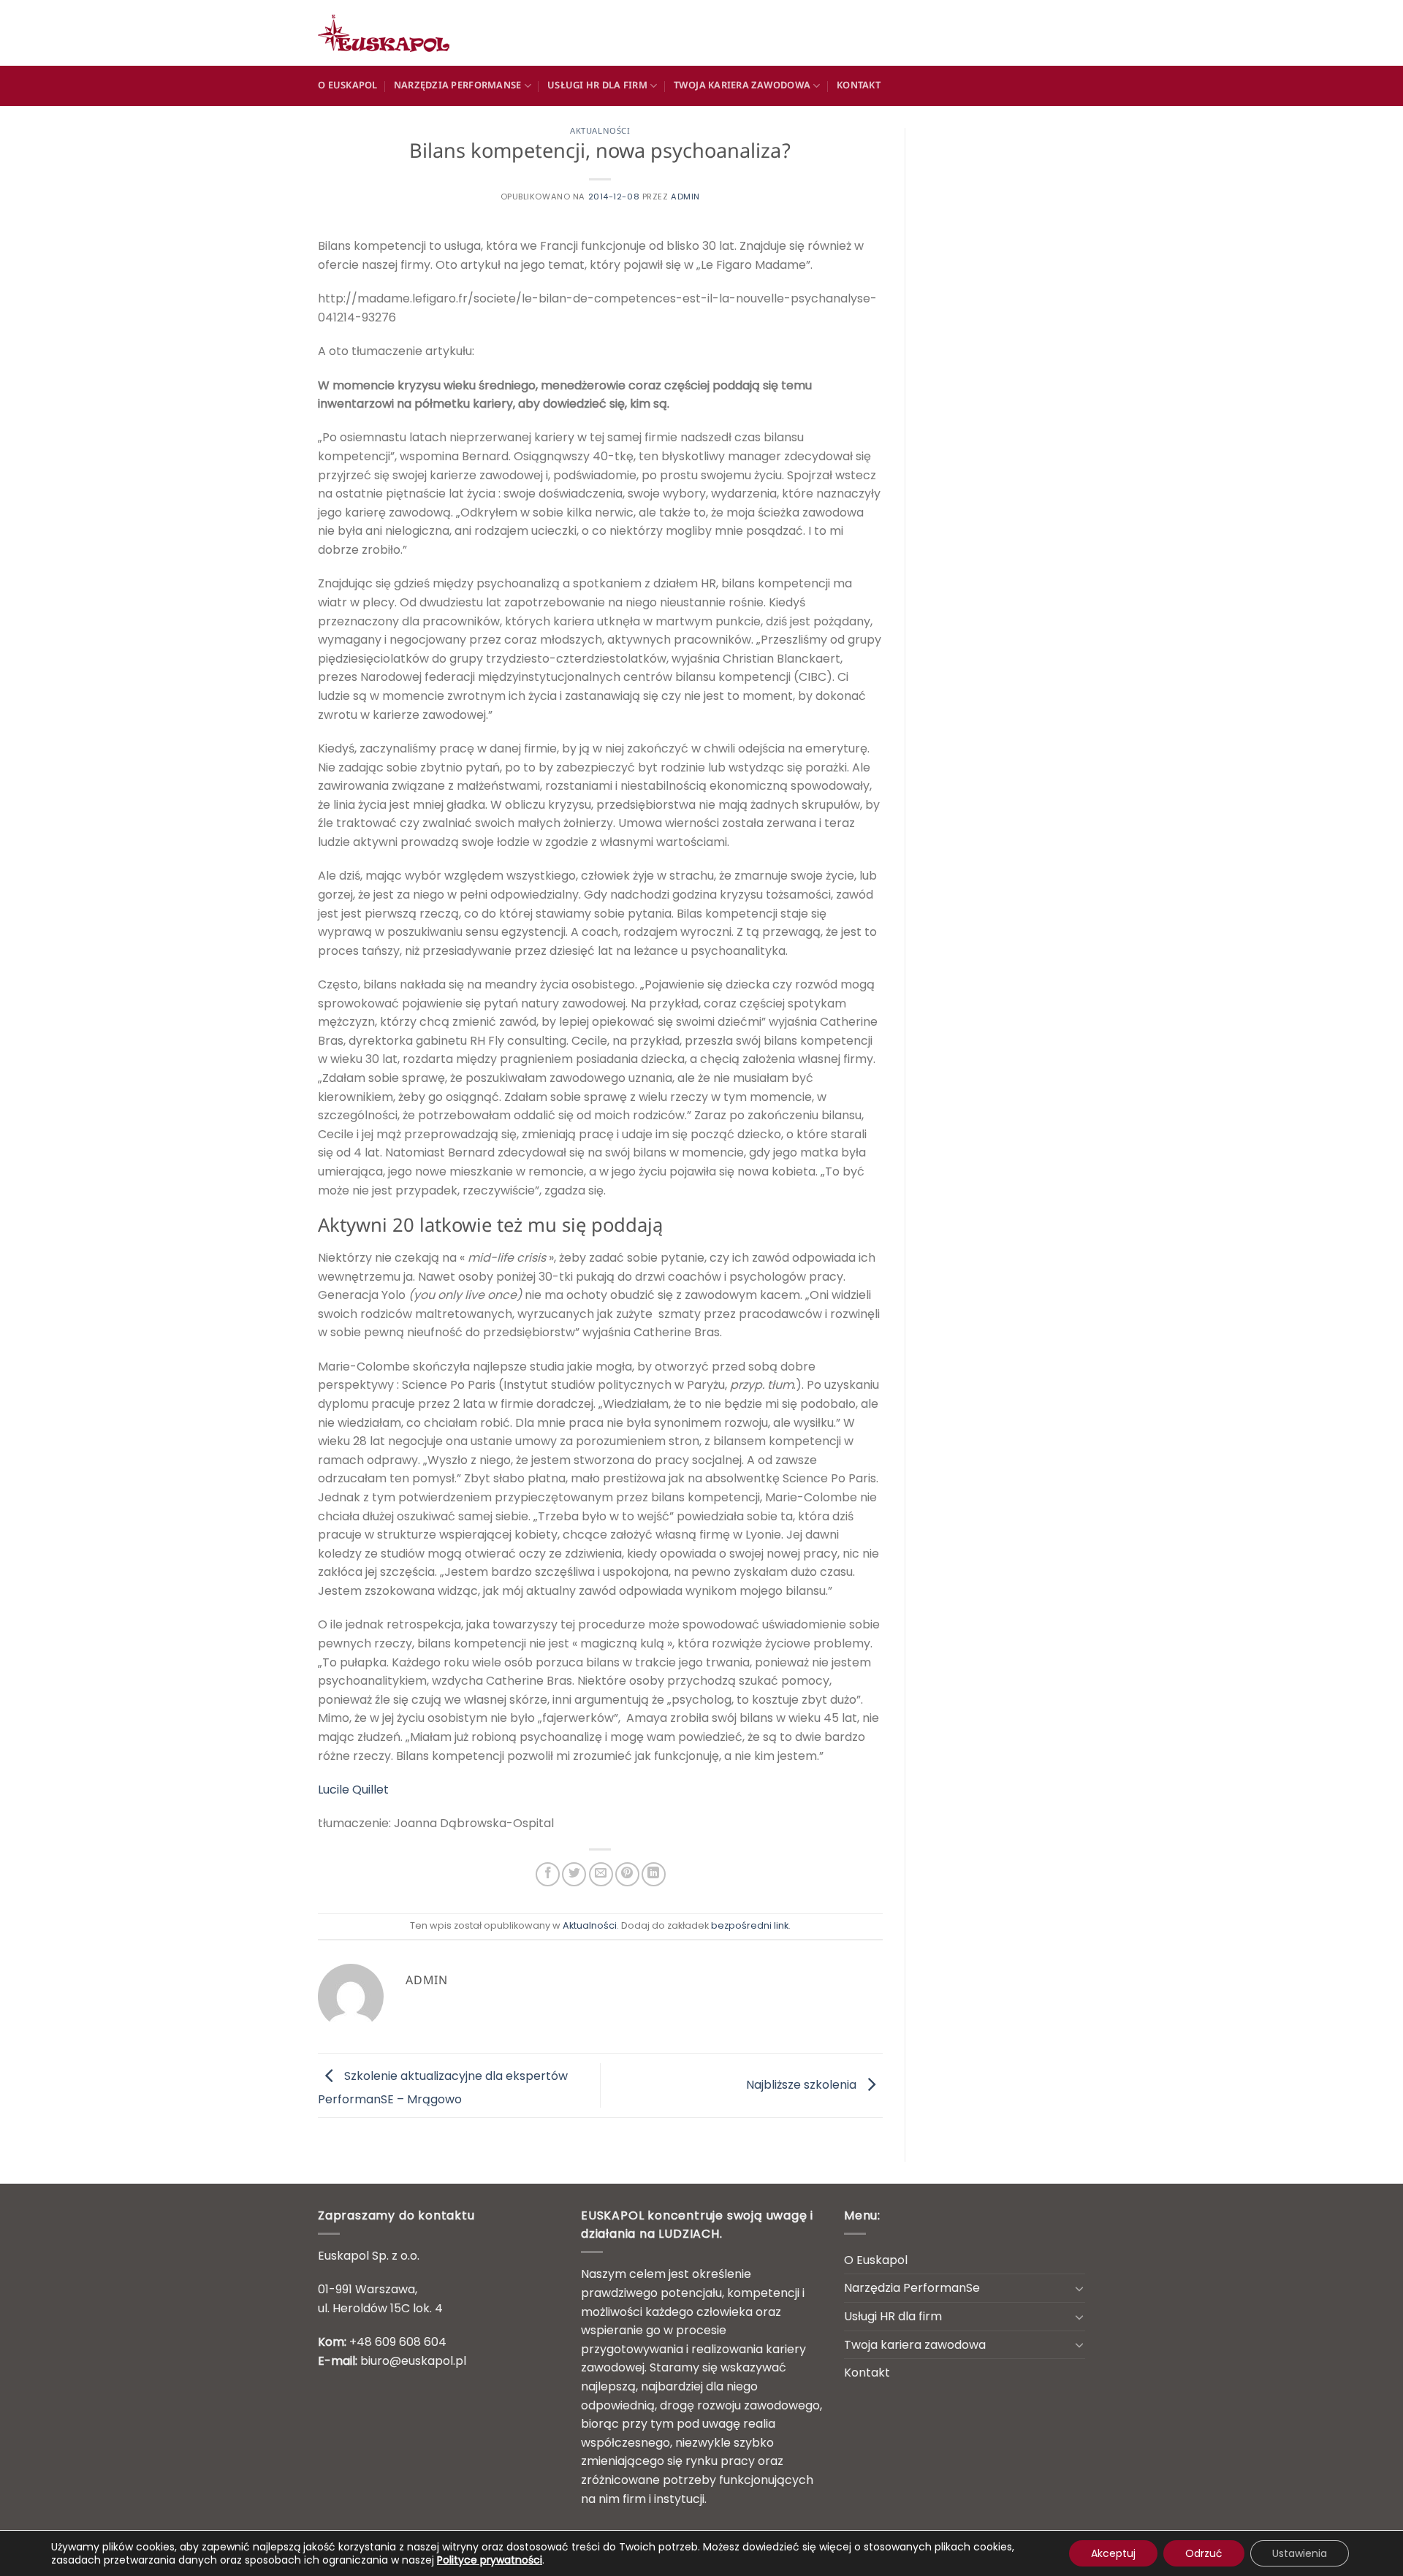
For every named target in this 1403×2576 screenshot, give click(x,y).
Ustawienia (1300, 2553)
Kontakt (859, 86)
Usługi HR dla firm (597, 86)
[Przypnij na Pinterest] (627, 1874)
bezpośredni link (750, 1925)
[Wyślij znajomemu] (601, 1874)
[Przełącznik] (1079, 2288)
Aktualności (600, 132)
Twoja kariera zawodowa (742, 86)
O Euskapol (348, 86)
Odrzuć (1204, 2553)
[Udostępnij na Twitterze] (574, 1874)
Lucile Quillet (353, 1790)
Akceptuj (1113, 2553)
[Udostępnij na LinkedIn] (654, 1874)
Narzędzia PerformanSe (457, 86)
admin (685, 197)
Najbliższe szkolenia (803, 2085)
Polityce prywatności (490, 2560)
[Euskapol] (391, 33)
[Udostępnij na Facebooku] (548, 1874)
